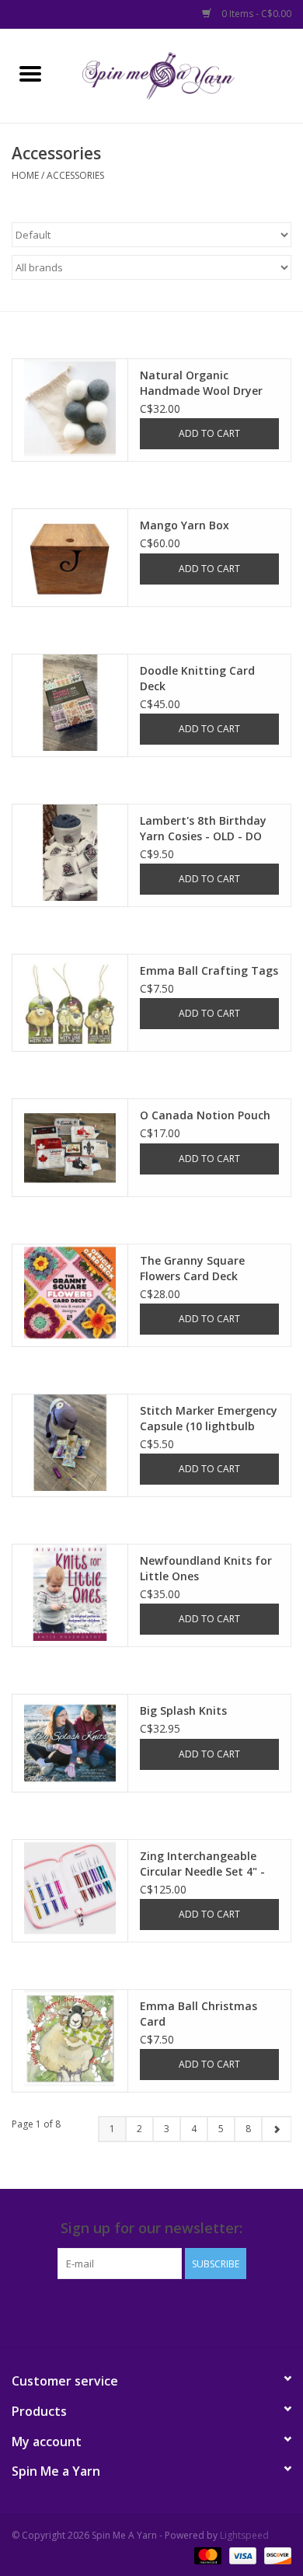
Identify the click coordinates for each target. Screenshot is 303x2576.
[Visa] (241, 2555)
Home (25, 175)
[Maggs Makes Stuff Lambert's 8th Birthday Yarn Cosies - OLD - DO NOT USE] (70, 853)
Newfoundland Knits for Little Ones (206, 1568)
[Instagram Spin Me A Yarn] (165, 2311)
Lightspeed (244, 2535)
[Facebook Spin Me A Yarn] (138, 2311)
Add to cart (209, 433)
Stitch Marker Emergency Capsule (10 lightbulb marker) (209, 1419)
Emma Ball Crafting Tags (209, 970)
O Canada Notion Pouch (205, 1115)
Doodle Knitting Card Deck (197, 678)
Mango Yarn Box (185, 525)
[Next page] (276, 2129)
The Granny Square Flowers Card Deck (192, 1268)
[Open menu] (30, 73)
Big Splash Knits (183, 1710)
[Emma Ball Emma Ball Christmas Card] (70, 2038)
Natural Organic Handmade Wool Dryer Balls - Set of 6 (201, 383)
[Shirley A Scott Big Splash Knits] (70, 1743)
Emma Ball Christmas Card (199, 2014)
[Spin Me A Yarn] (182, 74)
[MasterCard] (206, 2555)
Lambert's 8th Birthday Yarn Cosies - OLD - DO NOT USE (203, 829)
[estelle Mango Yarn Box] (70, 557)
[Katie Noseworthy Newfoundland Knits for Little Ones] (70, 1593)
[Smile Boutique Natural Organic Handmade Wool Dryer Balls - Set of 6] (70, 407)
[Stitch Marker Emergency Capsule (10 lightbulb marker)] (70, 1443)
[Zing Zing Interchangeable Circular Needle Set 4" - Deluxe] (70, 1888)
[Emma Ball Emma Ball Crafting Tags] (70, 1003)
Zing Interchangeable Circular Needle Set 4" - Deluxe (202, 1864)
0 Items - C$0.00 (255, 14)
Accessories (75, 175)
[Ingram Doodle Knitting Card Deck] (70, 703)
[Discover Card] (275, 2555)
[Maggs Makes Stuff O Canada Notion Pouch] (70, 1147)
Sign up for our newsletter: (151, 2228)
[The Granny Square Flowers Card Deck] (70, 1293)
